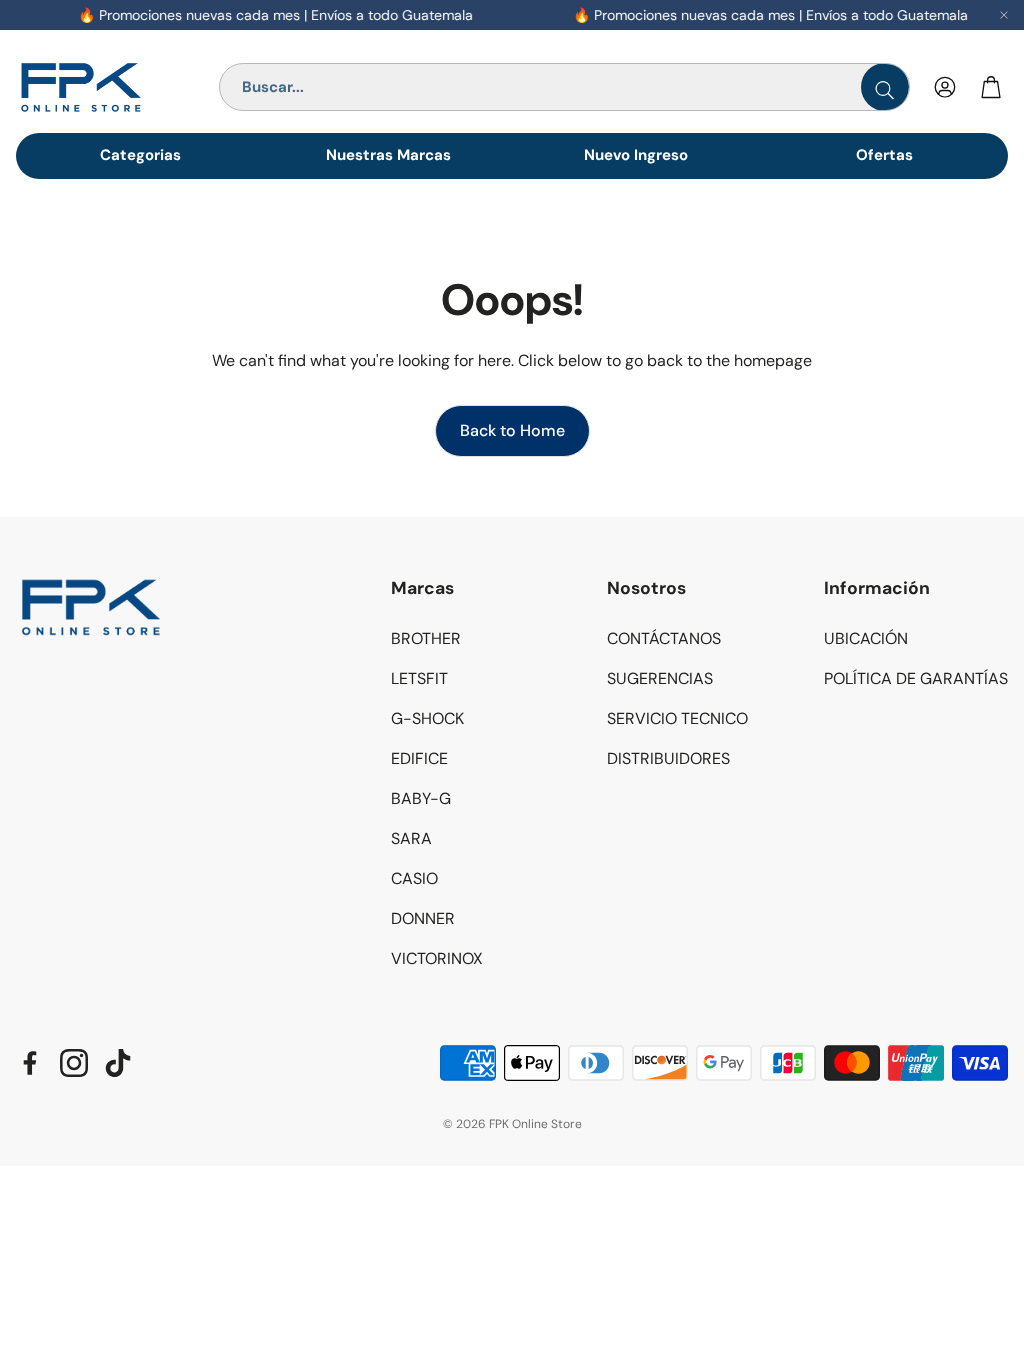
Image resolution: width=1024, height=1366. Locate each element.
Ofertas (884, 155)
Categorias (140, 155)
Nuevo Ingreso (636, 155)
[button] (483, 588)
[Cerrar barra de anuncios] (1004, 15)
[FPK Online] (108, 87)
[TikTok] (118, 1063)
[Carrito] (991, 87)
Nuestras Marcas (388, 155)
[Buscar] (885, 87)
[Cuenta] (945, 87)
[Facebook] (30, 1063)
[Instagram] (74, 1063)
